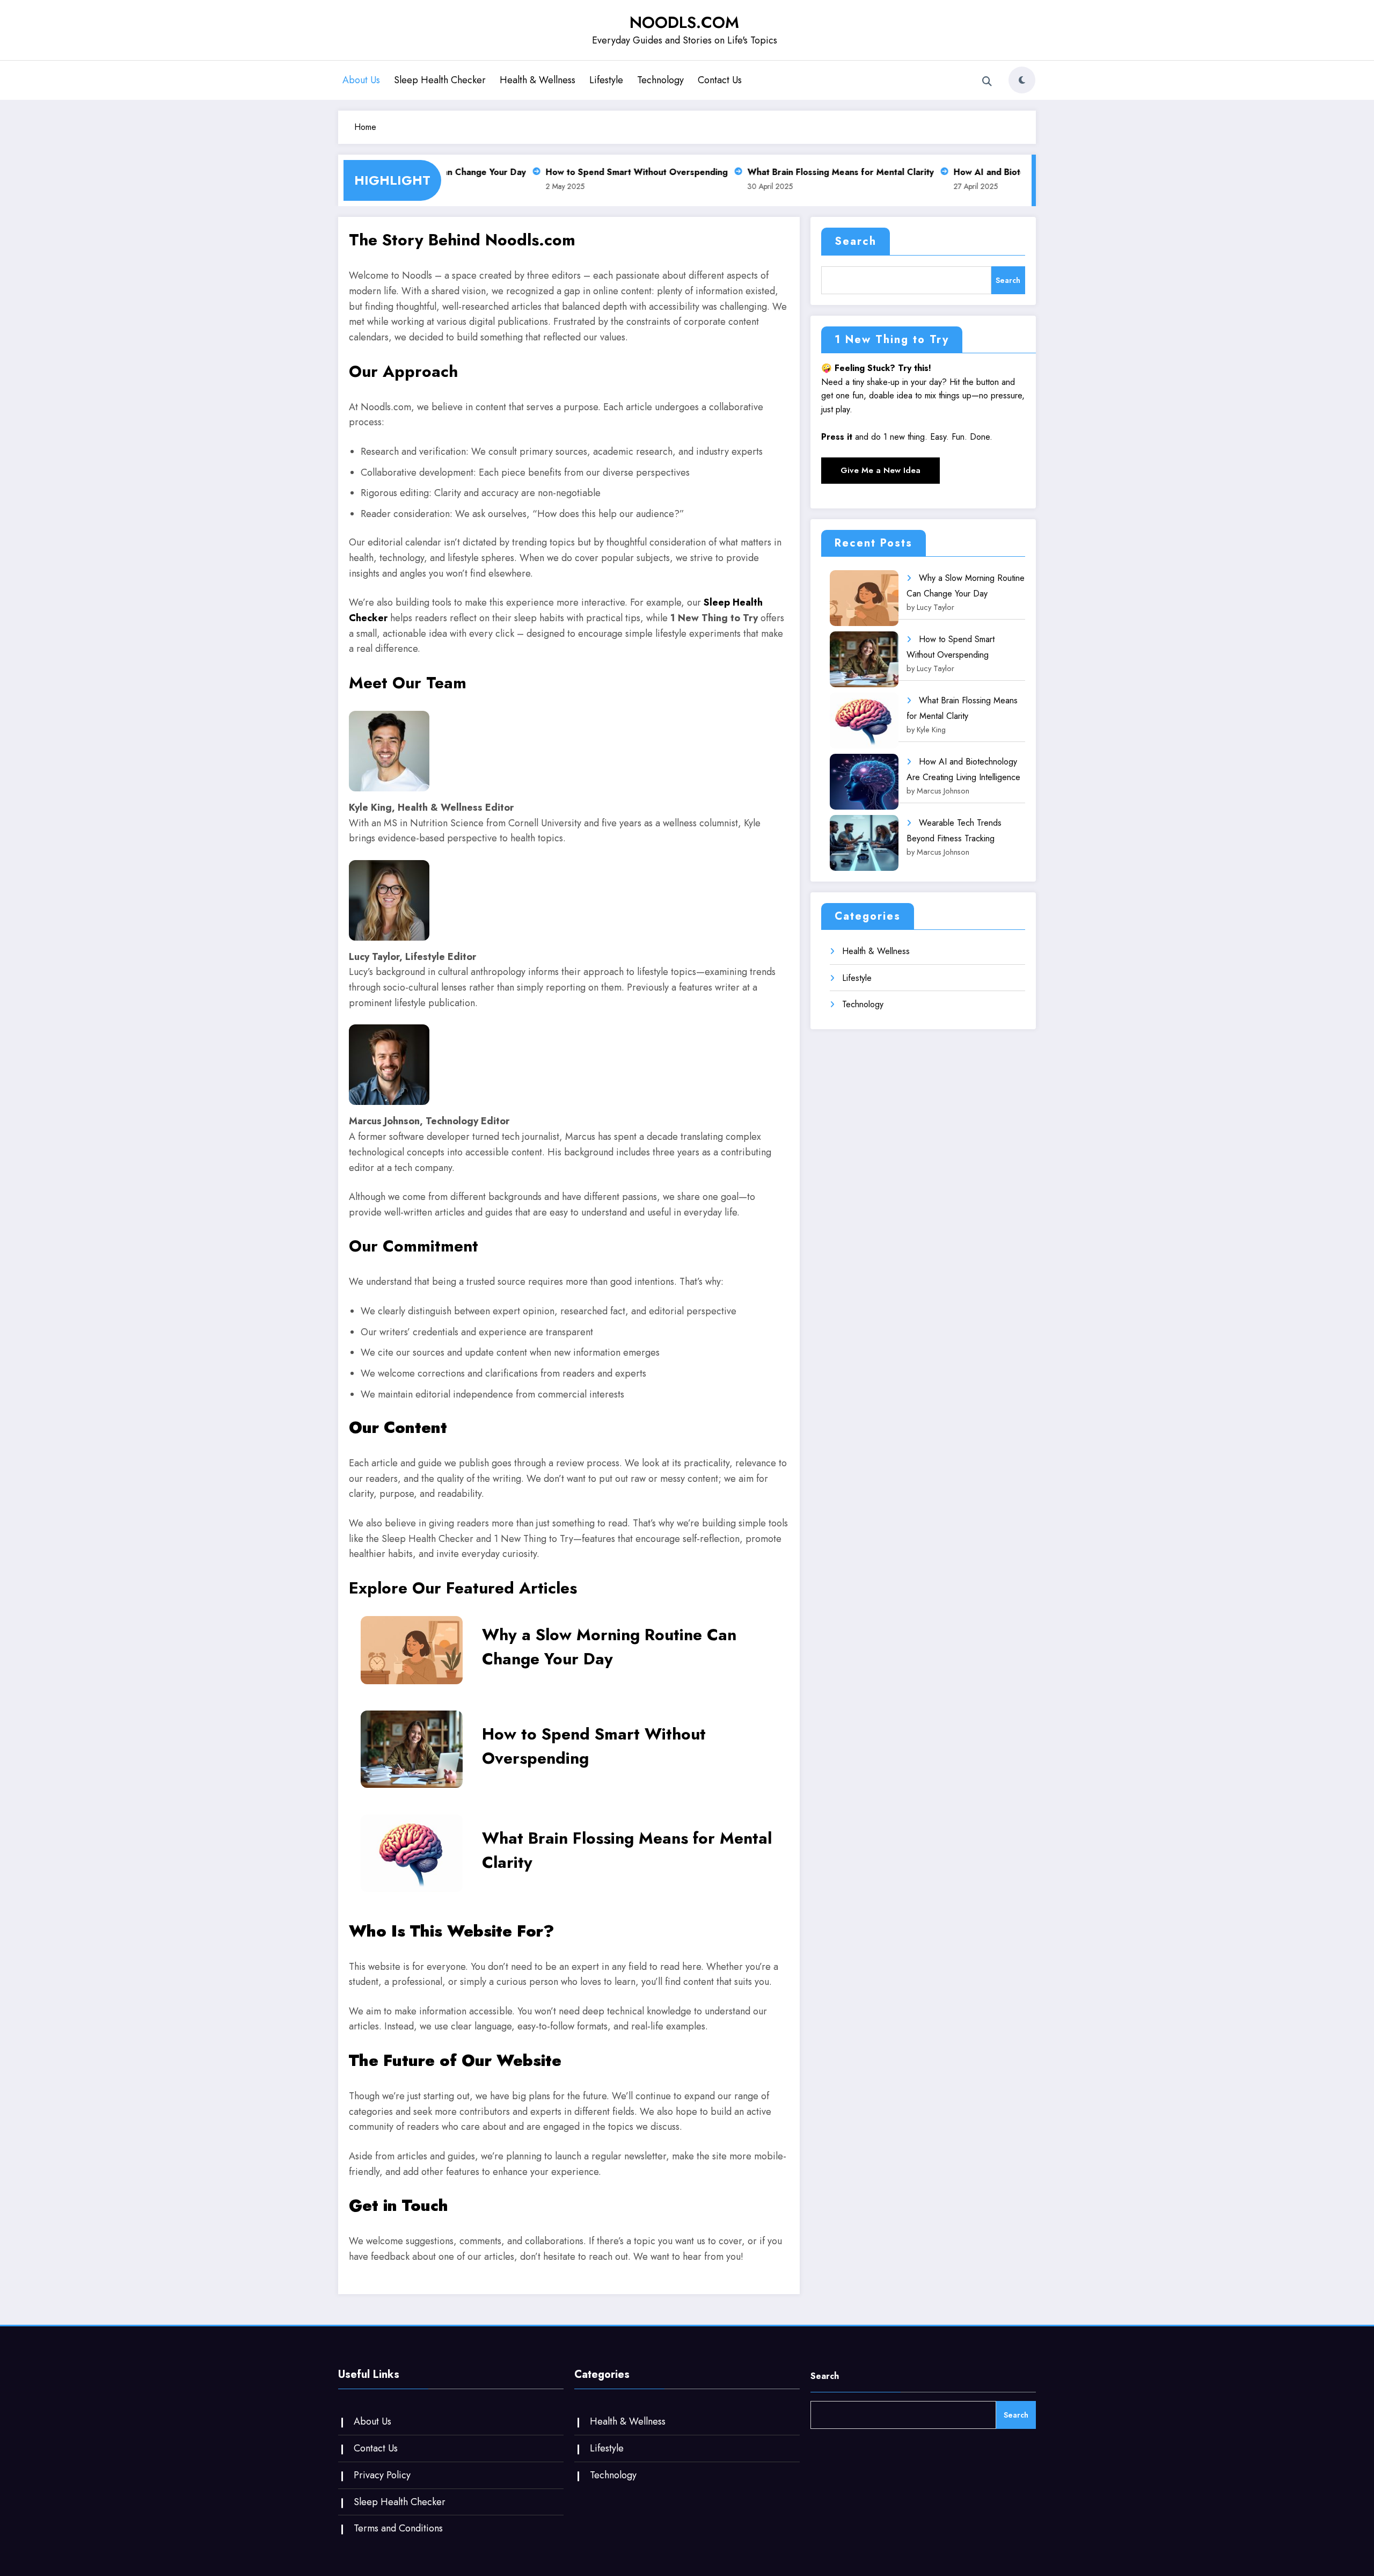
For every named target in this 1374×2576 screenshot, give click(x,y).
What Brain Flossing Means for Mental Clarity (816, 172)
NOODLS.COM (684, 22)
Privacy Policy (382, 2475)
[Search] (987, 82)
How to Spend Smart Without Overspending (612, 172)
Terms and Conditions (398, 2528)
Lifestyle (606, 80)
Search (856, 241)
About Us (361, 80)
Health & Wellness (538, 80)
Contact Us (720, 80)
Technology (660, 80)
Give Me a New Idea (880, 470)
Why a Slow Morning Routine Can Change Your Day (609, 1647)
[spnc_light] (1022, 80)
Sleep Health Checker (440, 80)
